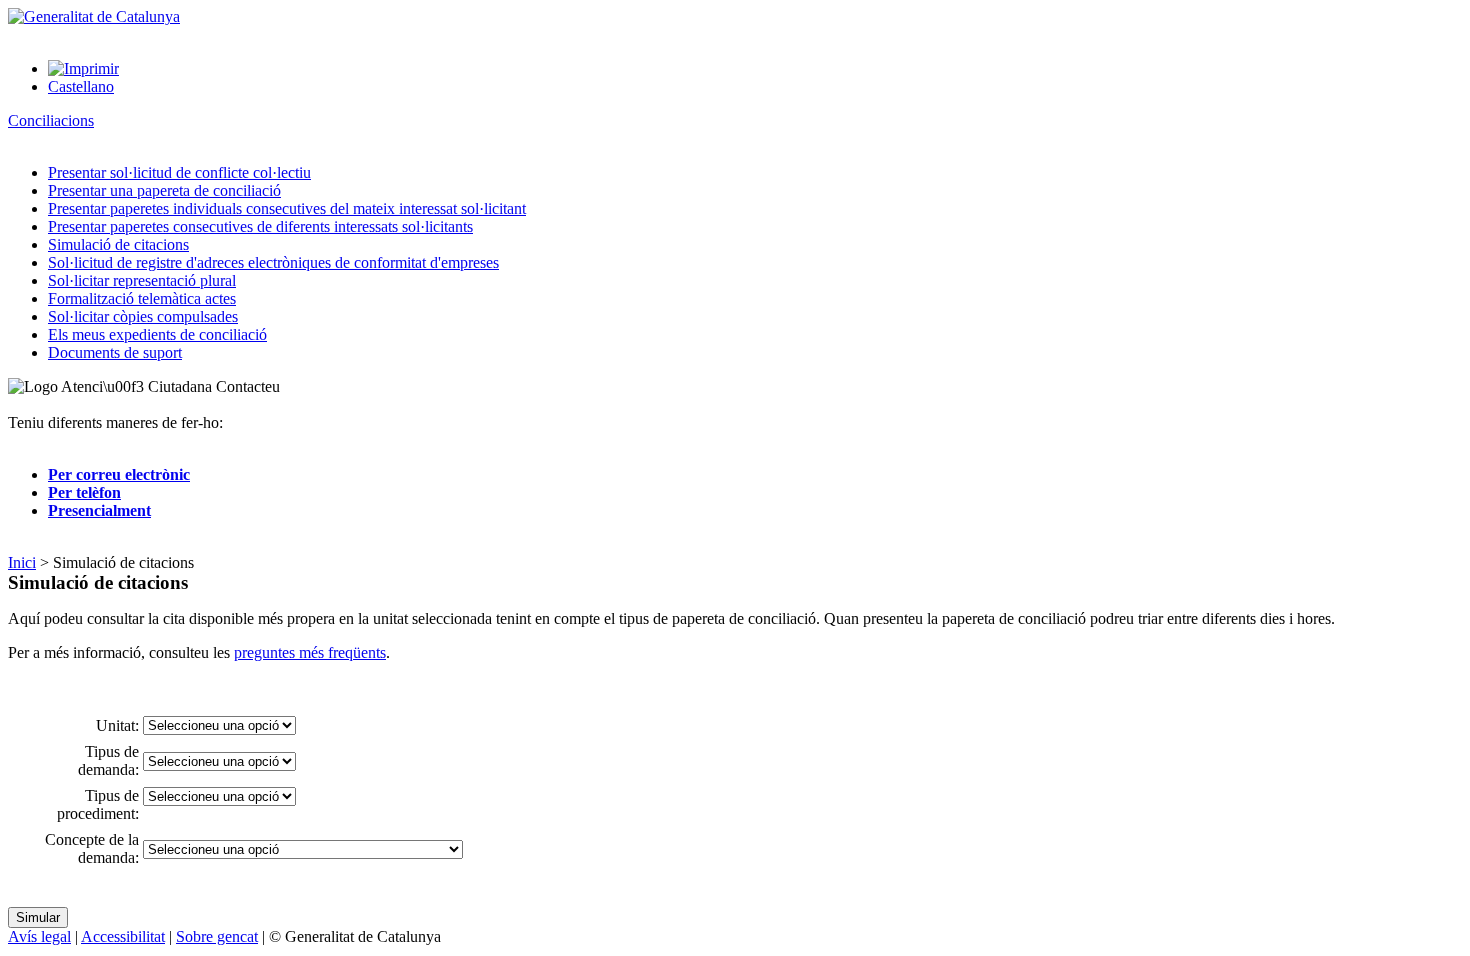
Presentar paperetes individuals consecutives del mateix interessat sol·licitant (287, 208)
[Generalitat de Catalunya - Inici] (94, 16)
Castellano (81, 86)
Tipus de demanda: (108, 760)
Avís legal (39, 936)
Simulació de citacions (118, 244)
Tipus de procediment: (98, 804)
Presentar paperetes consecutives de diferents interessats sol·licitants (260, 226)
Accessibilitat (123, 936)
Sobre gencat (217, 936)
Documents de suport (115, 352)
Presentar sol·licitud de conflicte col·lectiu (179, 172)
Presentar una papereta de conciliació (164, 190)
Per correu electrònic (119, 474)
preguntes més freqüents (310, 652)
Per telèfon (84, 492)
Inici (22, 562)
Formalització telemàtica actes (142, 298)
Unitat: (117, 725)
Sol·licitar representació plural (142, 280)
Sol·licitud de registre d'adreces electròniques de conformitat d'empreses (273, 262)
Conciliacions (51, 120)
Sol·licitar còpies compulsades (143, 316)
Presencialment (99, 510)
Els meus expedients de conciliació (157, 334)
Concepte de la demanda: (92, 848)
